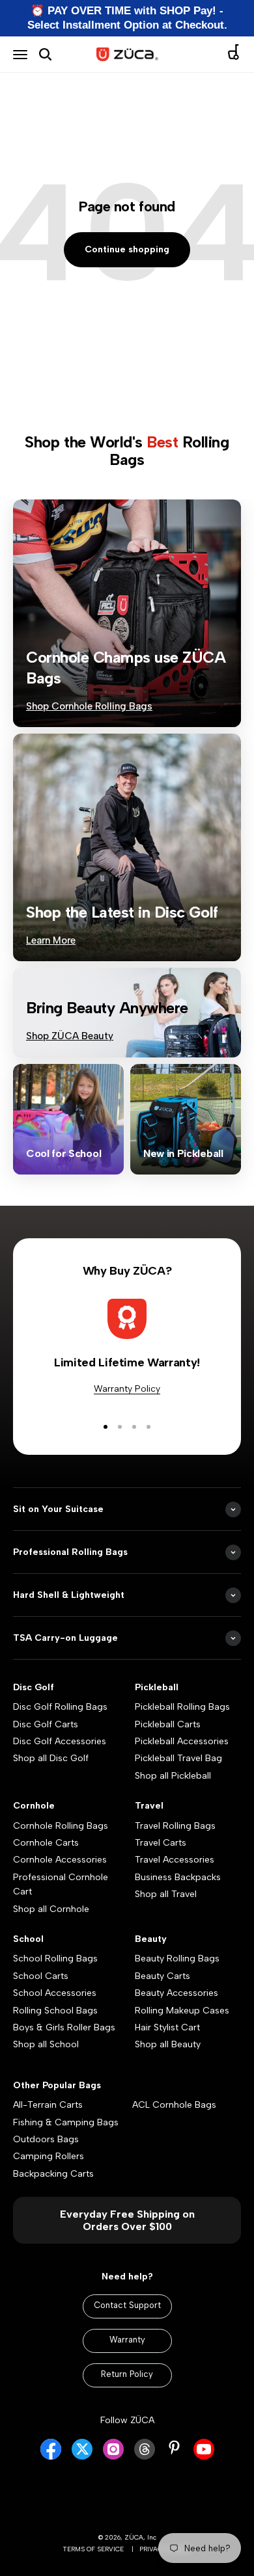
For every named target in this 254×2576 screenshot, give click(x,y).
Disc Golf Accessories (60, 1741)
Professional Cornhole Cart (61, 1884)
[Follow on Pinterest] (174, 2448)
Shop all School (46, 2044)
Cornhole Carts (46, 1843)
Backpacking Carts (53, 2174)
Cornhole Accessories (60, 1860)
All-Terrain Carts (48, 2105)
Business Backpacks (178, 1877)
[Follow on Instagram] (113, 2457)
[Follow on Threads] (145, 2457)
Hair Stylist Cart (167, 2027)
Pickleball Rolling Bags (182, 1707)
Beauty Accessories (176, 1993)
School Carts (41, 1976)
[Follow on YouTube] (204, 2457)
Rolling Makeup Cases (182, 2011)
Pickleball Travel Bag (178, 1758)
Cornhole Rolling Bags (61, 1826)
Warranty (127, 2340)
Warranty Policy (127, 1389)
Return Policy (127, 2374)
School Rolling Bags (55, 1959)
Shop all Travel (166, 1894)
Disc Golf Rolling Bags (60, 1707)
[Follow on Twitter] (82, 2457)
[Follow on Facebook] (51, 2457)
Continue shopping (127, 249)
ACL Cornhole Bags (174, 2105)
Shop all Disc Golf (51, 1758)
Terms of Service (93, 2549)
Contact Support (127, 2305)
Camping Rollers (49, 2156)
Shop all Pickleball (173, 1776)
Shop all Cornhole (51, 1909)
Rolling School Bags (55, 2011)
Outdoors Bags (46, 2139)
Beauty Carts (162, 1976)
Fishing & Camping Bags (66, 2122)
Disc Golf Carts (46, 1724)
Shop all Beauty (168, 2044)
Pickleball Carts (168, 1724)
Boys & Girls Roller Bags (64, 2027)
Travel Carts (161, 1843)
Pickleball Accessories (182, 1741)
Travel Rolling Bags (175, 1826)
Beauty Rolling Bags (177, 1959)
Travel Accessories (175, 1860)
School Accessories (55, 1993)
